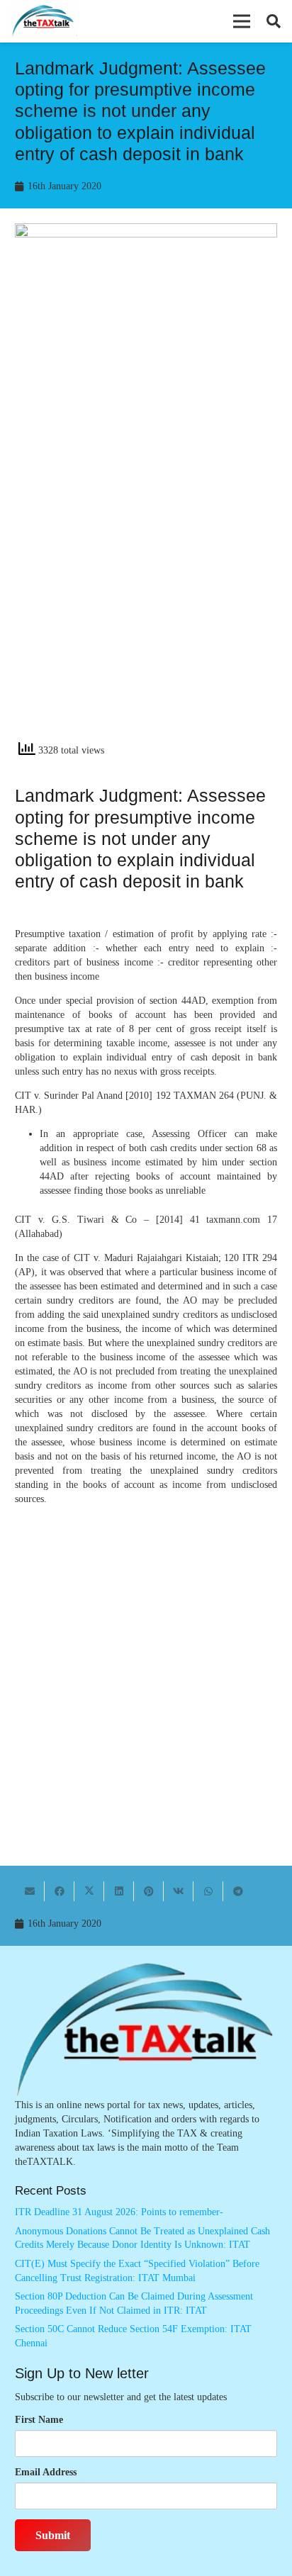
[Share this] (60, 1891)
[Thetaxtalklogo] (44, 22)
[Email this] (30, 1891)
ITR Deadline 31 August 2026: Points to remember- (119, 2212)
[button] (242, 21)
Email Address (46, 2472)
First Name (39, 2420)
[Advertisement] (146, 576)
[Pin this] (149, 1891)
